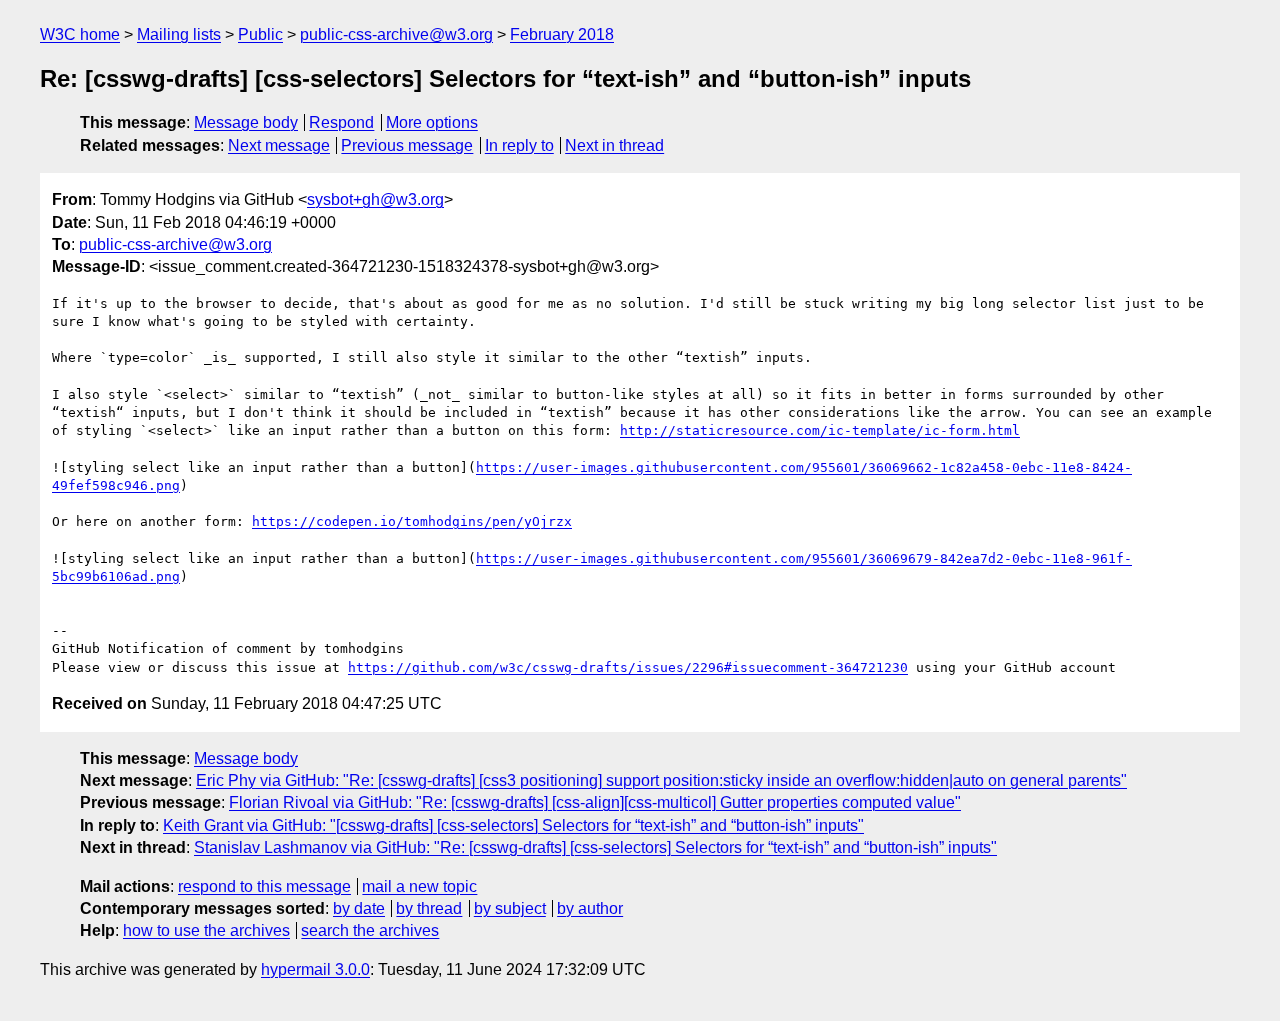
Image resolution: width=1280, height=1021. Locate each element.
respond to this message (264, 886)
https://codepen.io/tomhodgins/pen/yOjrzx (412, 521)
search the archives (370, 930)
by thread (429, 908)
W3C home (80, 34)
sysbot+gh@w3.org (375, 199)
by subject (510, 908)
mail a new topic (419, 886)
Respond (341, 122)
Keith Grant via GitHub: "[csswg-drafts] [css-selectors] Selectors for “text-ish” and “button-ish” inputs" (513, 825)
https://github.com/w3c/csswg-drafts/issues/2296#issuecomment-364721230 (628, 667)
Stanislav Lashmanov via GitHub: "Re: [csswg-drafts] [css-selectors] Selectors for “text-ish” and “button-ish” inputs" (595, 847)
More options (432, 122)
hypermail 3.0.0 (315, 969)
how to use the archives (206, 930)
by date (359, 908)
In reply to (519, 145)
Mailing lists (179, 34)
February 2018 (562, 34)
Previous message (407, 145)
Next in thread (614, 145)
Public (260, 34)
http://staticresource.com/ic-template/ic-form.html (820, 430)
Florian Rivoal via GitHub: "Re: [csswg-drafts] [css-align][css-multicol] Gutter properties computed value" (595, 802)
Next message (279, 145)
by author (590, 908)
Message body (246, 122)
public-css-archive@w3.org (396, 34)
